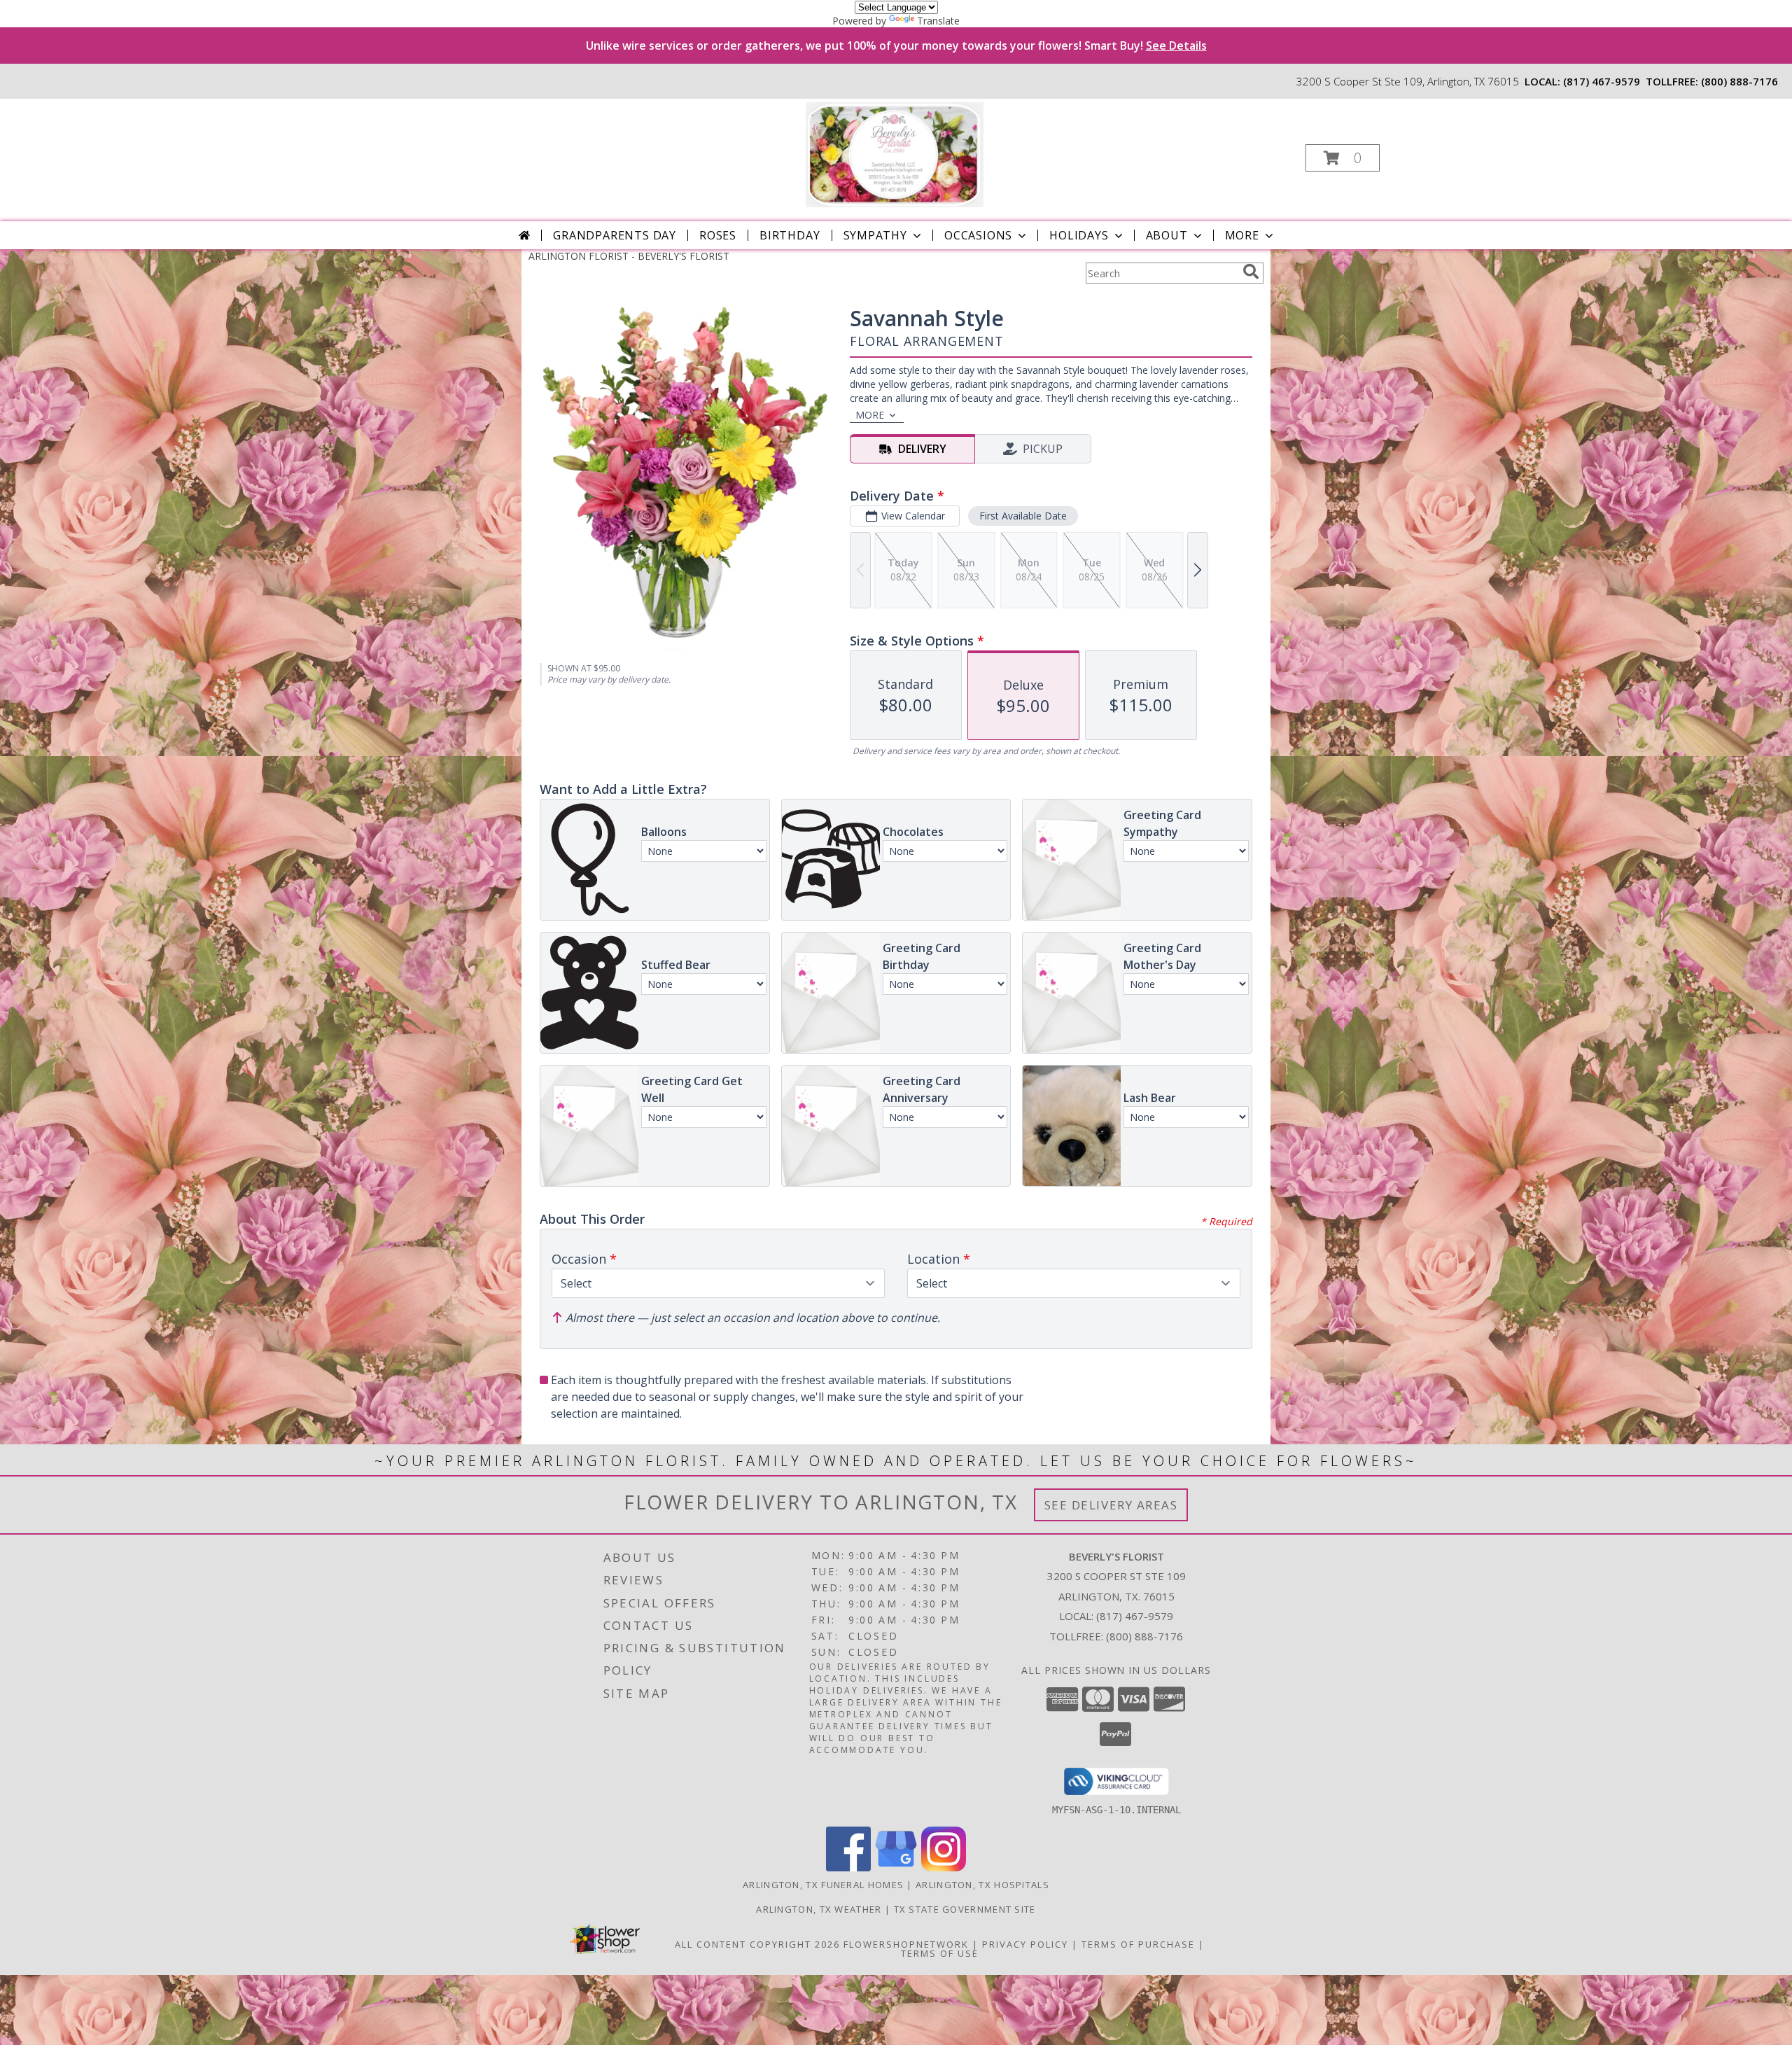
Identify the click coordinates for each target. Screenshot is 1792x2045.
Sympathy (875, 235)
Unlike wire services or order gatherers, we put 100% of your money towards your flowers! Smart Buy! (896, 46)
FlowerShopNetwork (906, 1944)
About (1167, 235)
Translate (938, 21)
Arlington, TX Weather (819, 1909)
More (1242, 235)
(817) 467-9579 (1602, 81)
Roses (718, 235)
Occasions (978, 235)
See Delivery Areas (1111, 1505)
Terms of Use (940, 1953)
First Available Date (1023, 516)
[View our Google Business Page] (896, 1868)
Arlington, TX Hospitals (982, 1885)
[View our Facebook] (848, 1868)
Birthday (790, 235)
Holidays (1079, 235)
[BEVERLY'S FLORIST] (894, 154)
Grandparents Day (615, 235)
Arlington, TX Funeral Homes (823, 1885)
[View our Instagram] (944, 1868)
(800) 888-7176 (1739, 81)
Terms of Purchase (1138, 1944)
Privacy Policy (1025, 1944)
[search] (1251, 272)
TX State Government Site (965, 1909)
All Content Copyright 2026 (757, 1944)
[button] (1343, 158)
